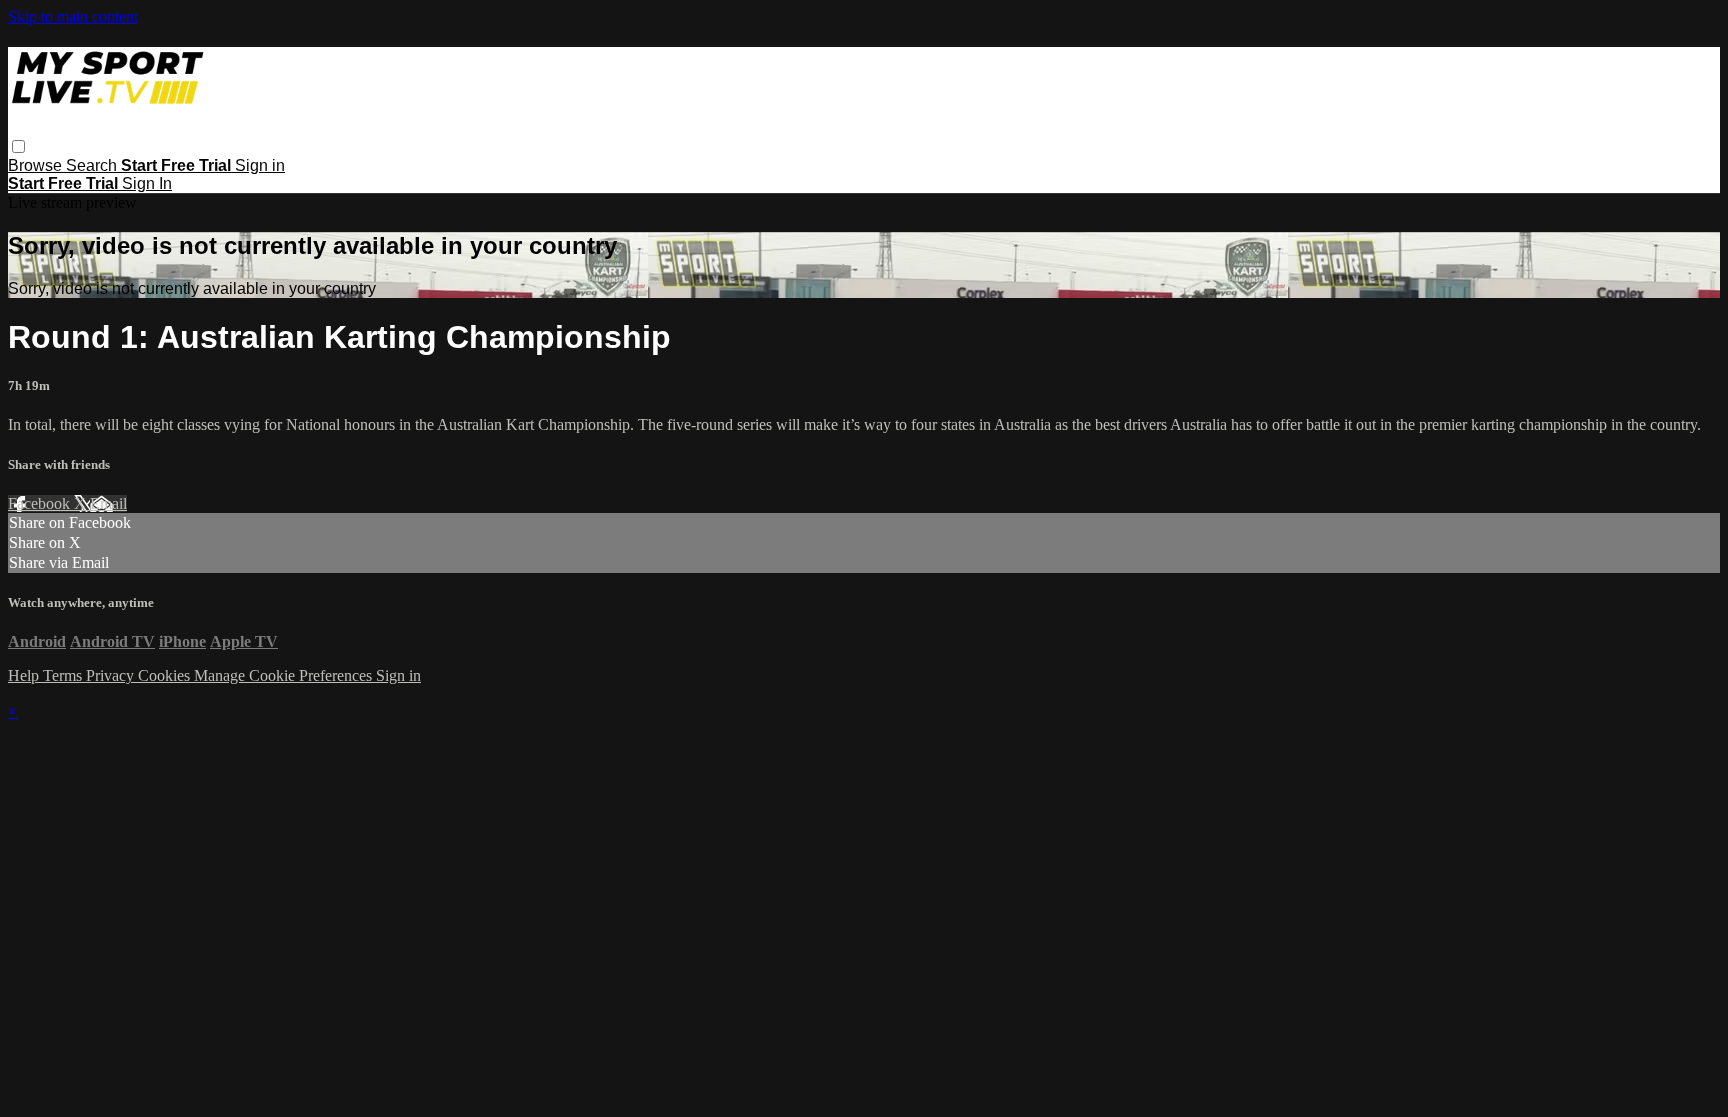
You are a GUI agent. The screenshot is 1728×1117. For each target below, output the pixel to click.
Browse (37, 165)
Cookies (166, 675)
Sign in (260, 165)
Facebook (41, 503)
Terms (64, 675)
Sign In (147, 183)
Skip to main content (73, 16)
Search (93, 165)
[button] (18, 146)
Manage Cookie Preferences (285, 675)
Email (108, 503)
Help (25, 675)
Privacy (112, 675)
